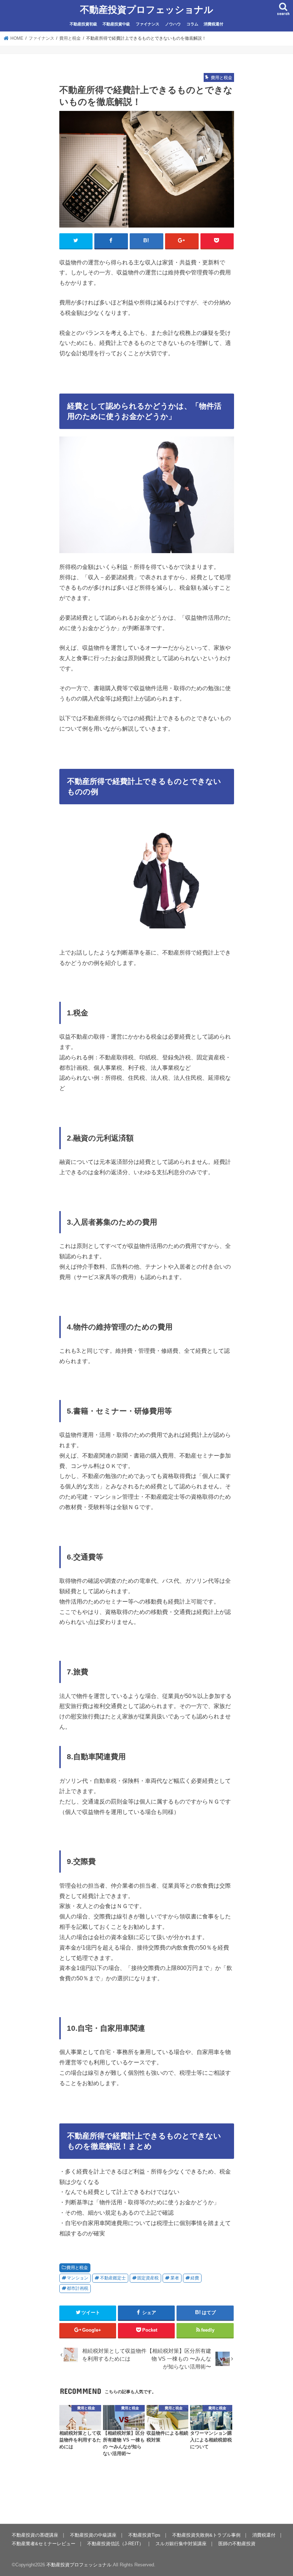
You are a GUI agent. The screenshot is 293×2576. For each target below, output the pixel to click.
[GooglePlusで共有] (182, 241)
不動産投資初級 (83, 24)
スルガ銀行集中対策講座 (181, 2544)
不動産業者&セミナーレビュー (44, 2544)
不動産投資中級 (116, 24)
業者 (175, 2278)
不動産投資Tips (144, 2535)
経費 (195, 2278)
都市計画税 (78, 2288)
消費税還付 (213, 24)
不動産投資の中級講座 (93, 2535)
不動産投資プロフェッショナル (147, 9)
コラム (192, 24)
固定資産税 (148, 2278)
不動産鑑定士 (113, 2278)
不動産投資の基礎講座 (35, 2535)
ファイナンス (148, 24)
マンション (78, 2278)
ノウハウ (173, 24)
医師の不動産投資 (237, 2544)
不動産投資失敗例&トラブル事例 (206, 2535)
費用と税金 (77, 2268)
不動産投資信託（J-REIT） (115, 2544)
